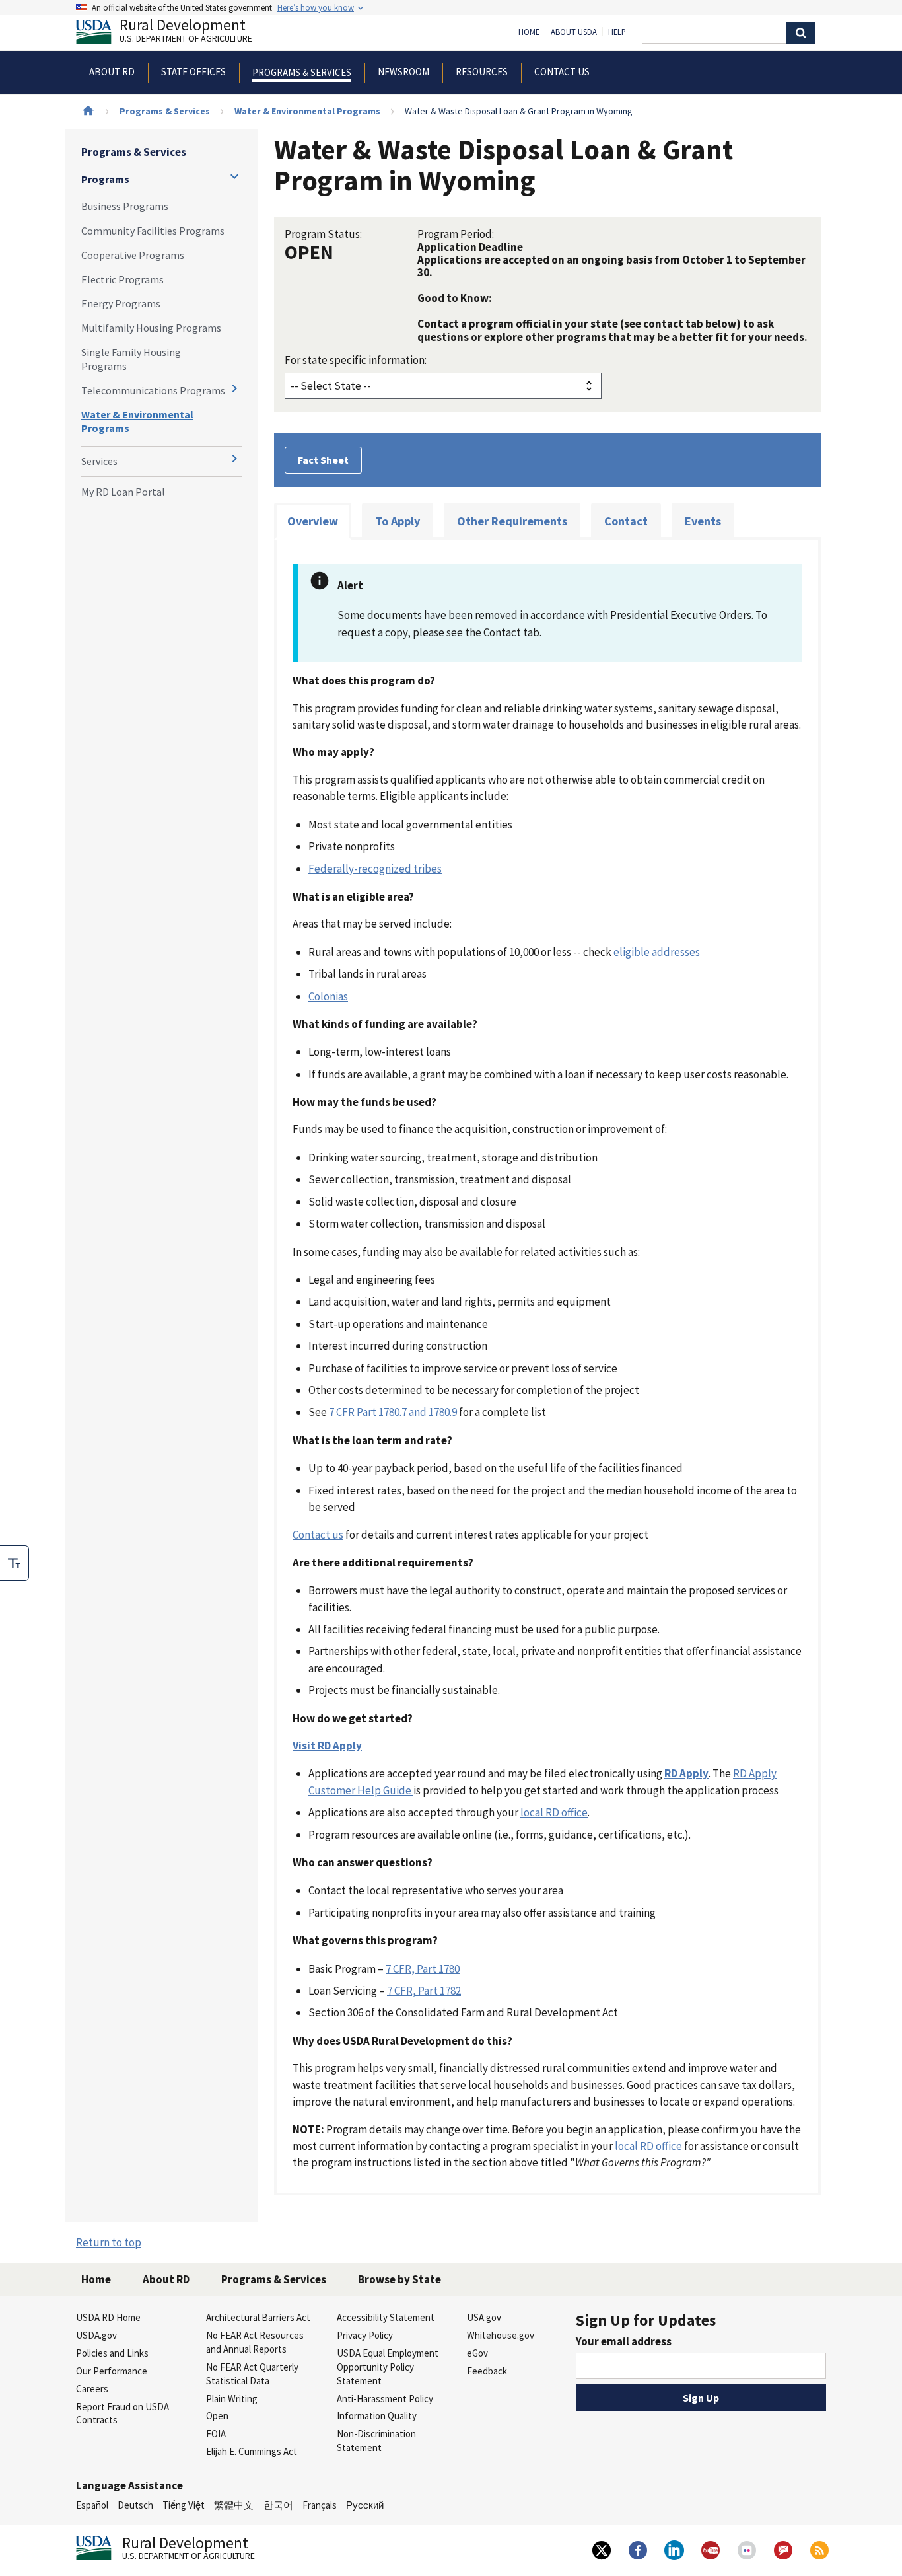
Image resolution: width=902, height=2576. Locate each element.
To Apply (398, 521)
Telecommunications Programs (153, 390)
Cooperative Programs (133, 255)
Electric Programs (122, 279)
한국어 (278, 2505)
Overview (313, 521)
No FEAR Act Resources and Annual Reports (255, 2342)
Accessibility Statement (386, 2317)
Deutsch (135, 2505)
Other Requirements (512, 521)
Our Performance (112, 2371)
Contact (626, 521)
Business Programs (125, 206)
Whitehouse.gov (501, 2335)
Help (617, 32)
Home (529, 32)
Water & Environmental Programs (307, 111)
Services (99, 461)
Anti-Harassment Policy (385, 2399)
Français (320, 2505)
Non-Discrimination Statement (376, 2441)
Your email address (624, 2341)
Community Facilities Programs (153, 231)
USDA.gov (96, 2335)
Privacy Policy (365, 2335)
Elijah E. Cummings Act (252, 2451)
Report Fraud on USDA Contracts (122, 2413)
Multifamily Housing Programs (151, 328)
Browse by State (399, 2279)
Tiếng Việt (184, 2505)
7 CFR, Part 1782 (424, 1991)
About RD (166, 2279)
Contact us (318, 1535)
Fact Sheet (323, 460)
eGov (477, 2353)
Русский (365, 2505)
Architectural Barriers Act (258, 2317)
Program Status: (323, 234)
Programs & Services (165, 111)
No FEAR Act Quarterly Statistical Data (252, 2374)
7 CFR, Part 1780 (423, 1969)
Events (703, 521)
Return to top (109, 2242)
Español (92, 2505)
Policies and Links (112, 2353)
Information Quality (377, 2416)
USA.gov (484, 2317)
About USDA (574, 32)
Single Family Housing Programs (131, 359)
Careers (92, 2389)
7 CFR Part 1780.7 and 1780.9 (393, 1412)
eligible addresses (657, 952)
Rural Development (186, 32)
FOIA (216, 2434)
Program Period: (456, 234)
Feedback (487, 2371)
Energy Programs (121, 303)
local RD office (554, 1812)
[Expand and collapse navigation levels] (234, 176)
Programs (105, 179)
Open (217, 2416)
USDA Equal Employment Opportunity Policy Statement (388, 2367)
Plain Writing (232, 2399)
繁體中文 (234, 2505)
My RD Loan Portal (123, 492)
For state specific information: (356, 360)
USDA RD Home (108, 2317)
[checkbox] (15, 1563)
